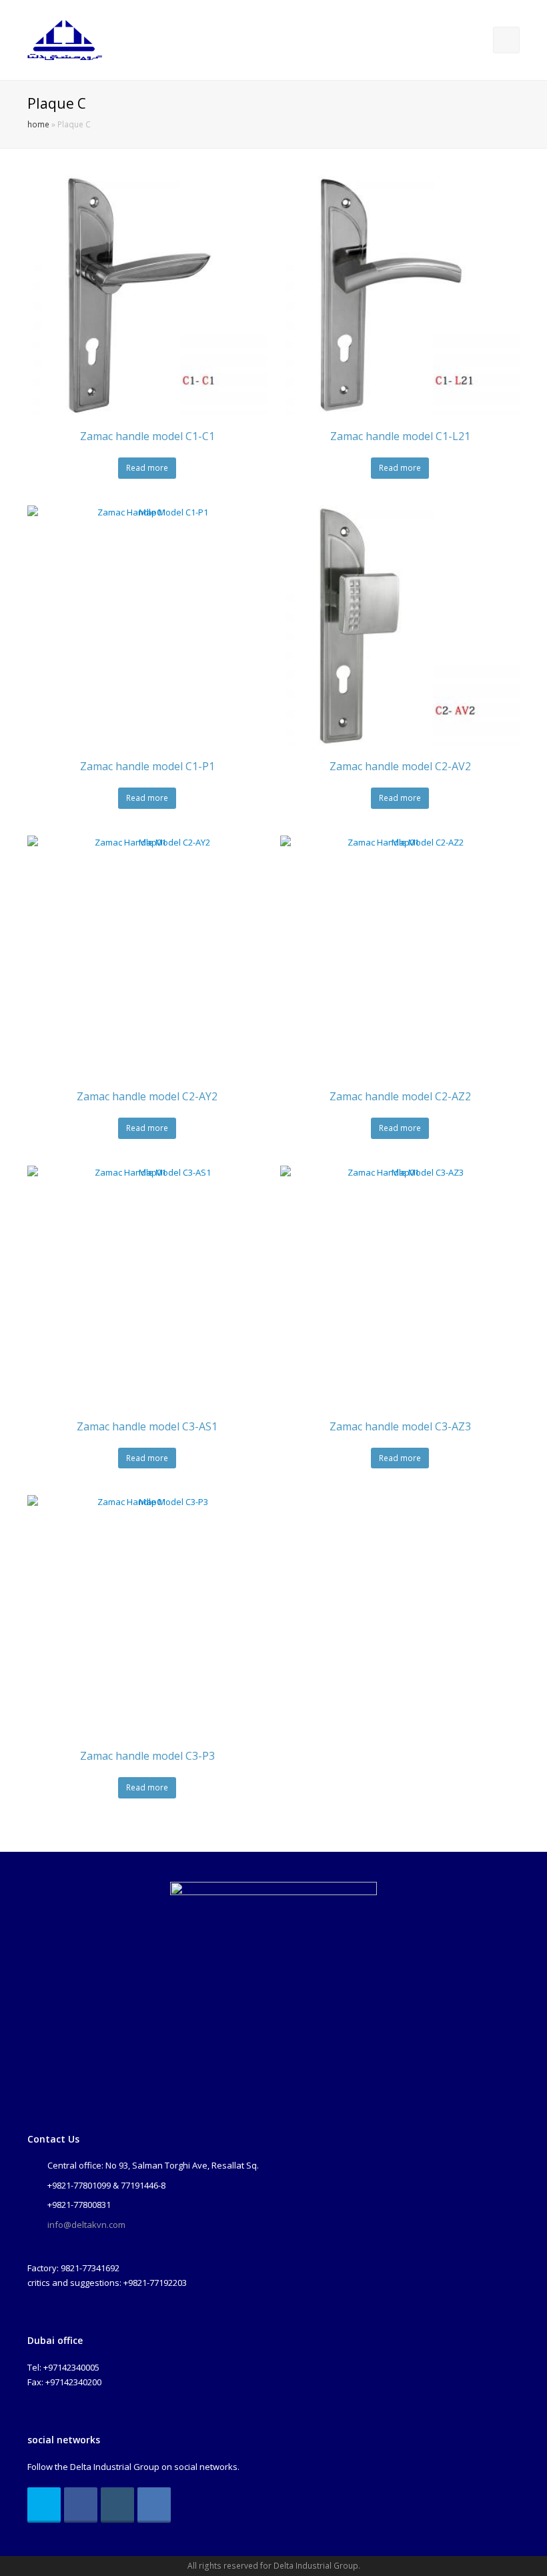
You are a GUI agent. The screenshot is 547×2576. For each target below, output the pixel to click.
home (38, 124)
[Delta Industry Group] (65, 39)
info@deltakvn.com (86, 2225)
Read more (147, 468)
